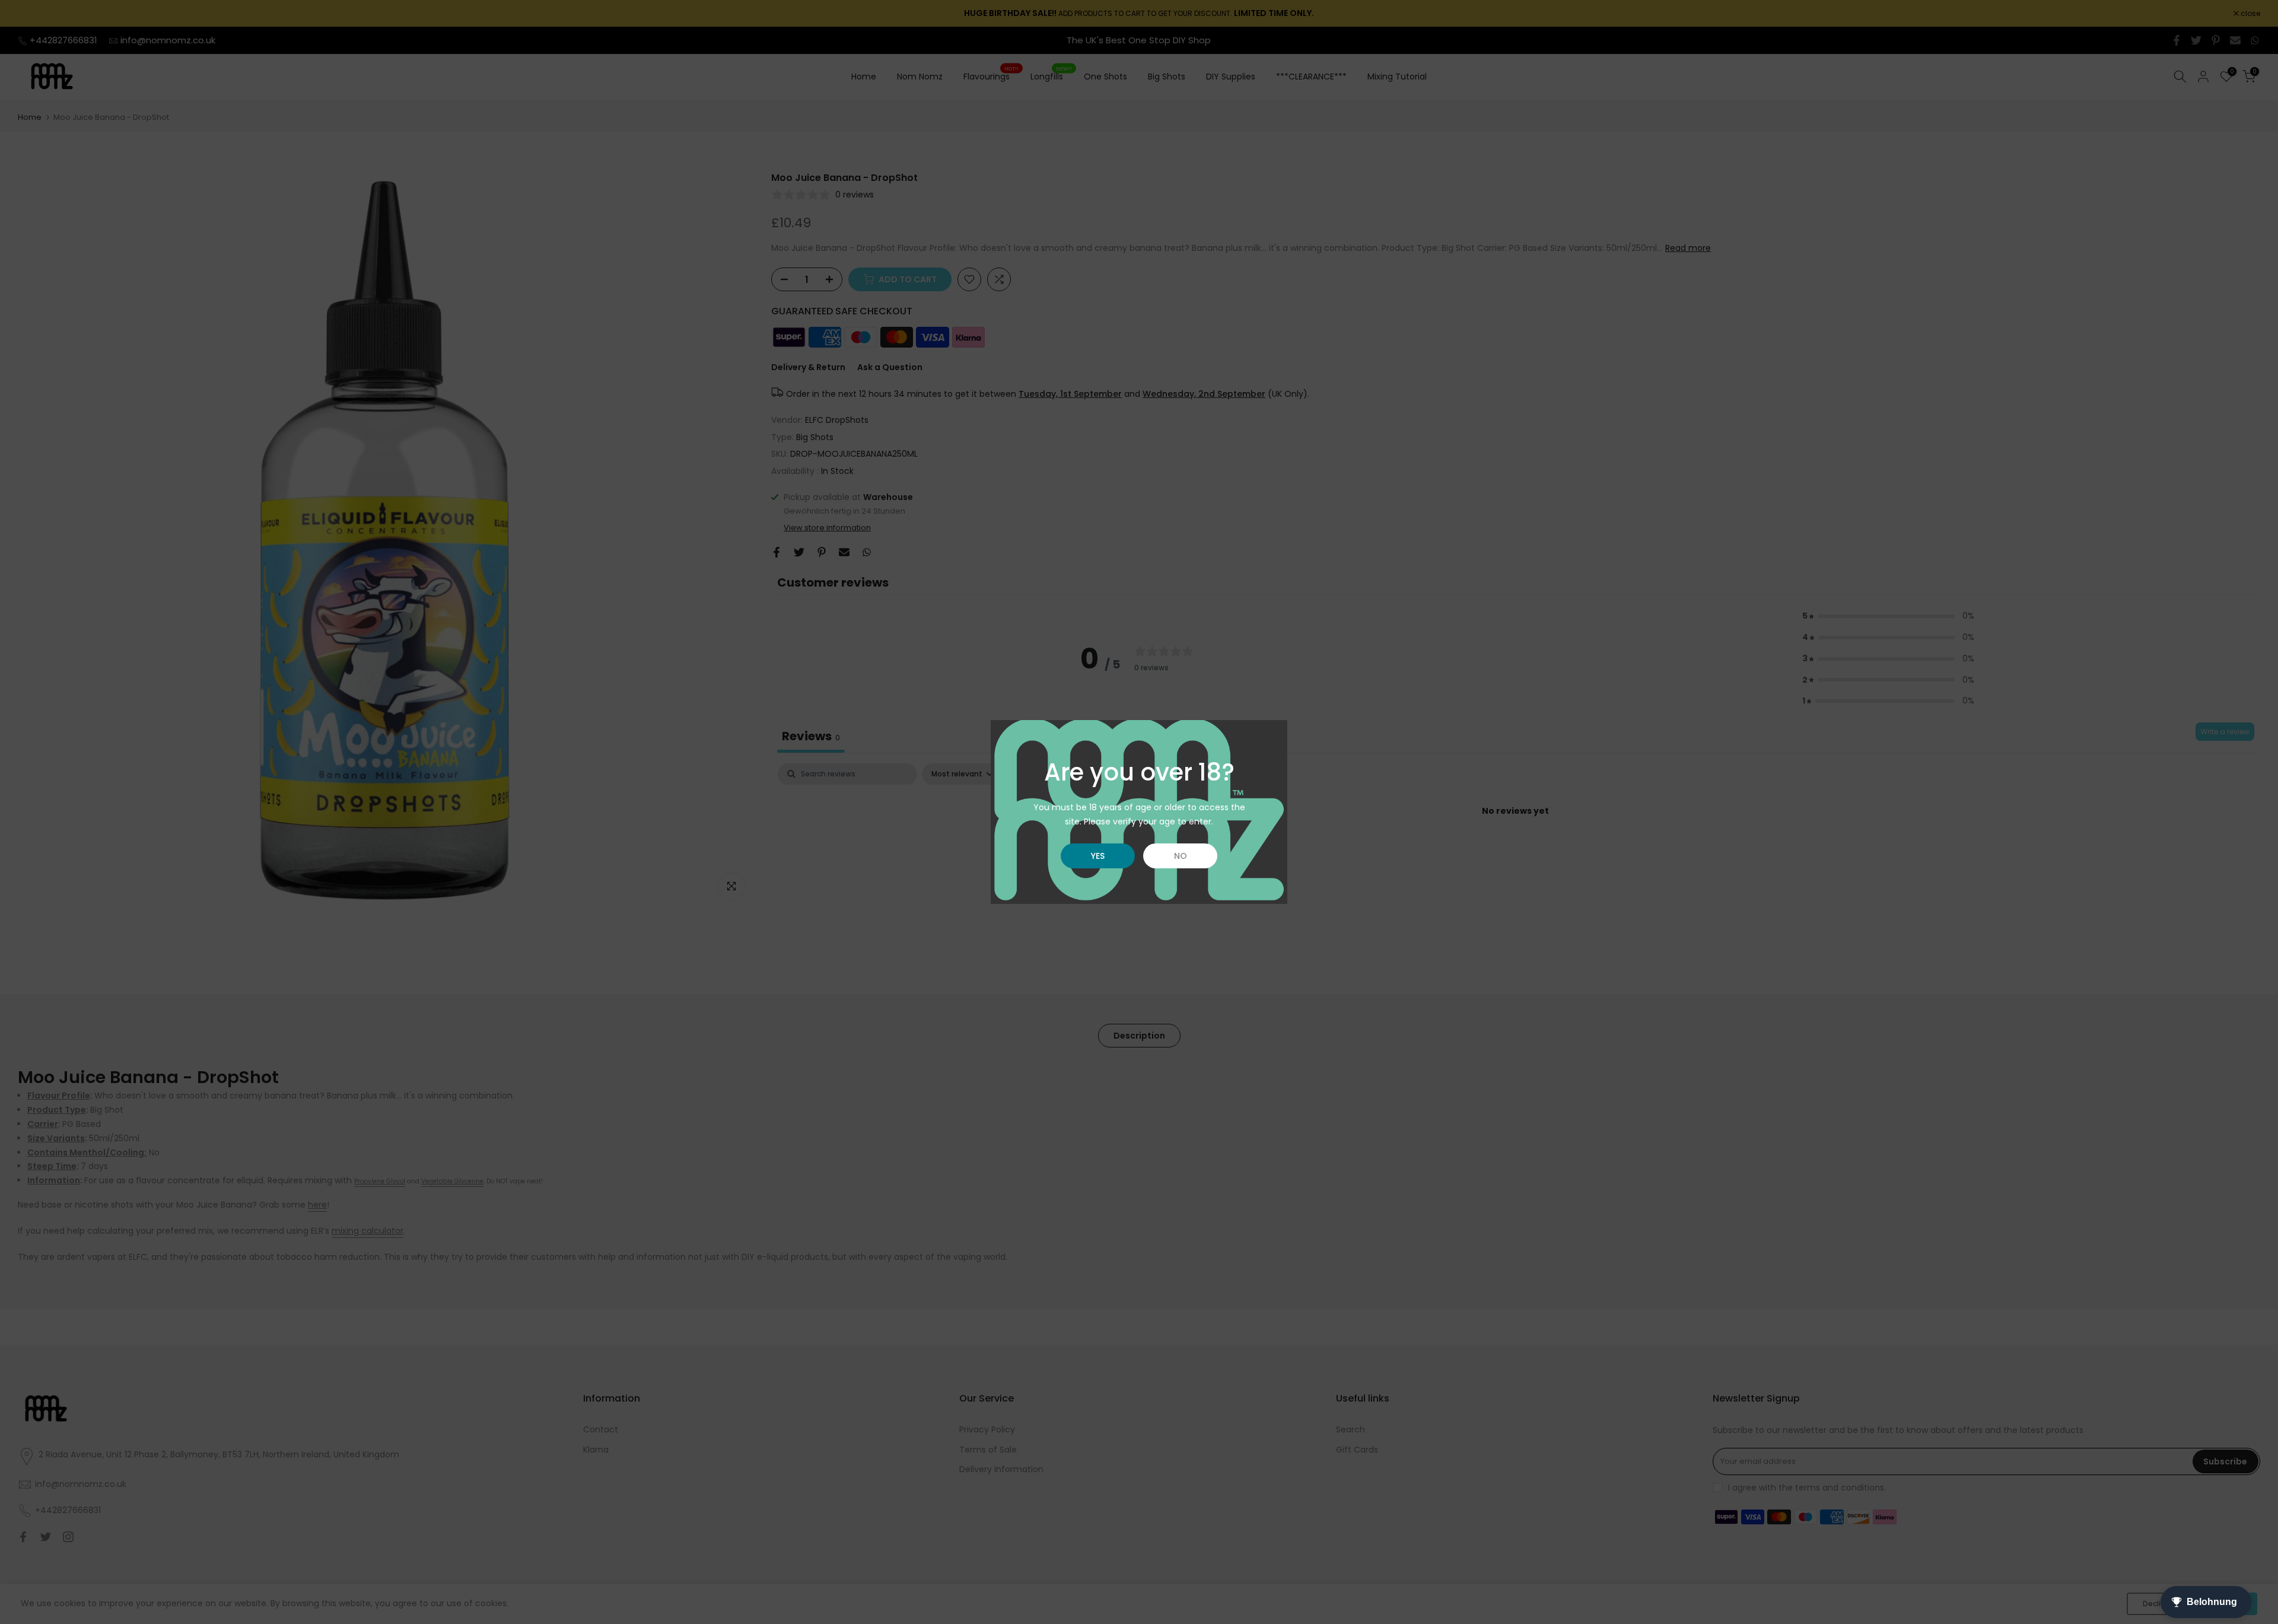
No (1181, 856)
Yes (1098, 856)
